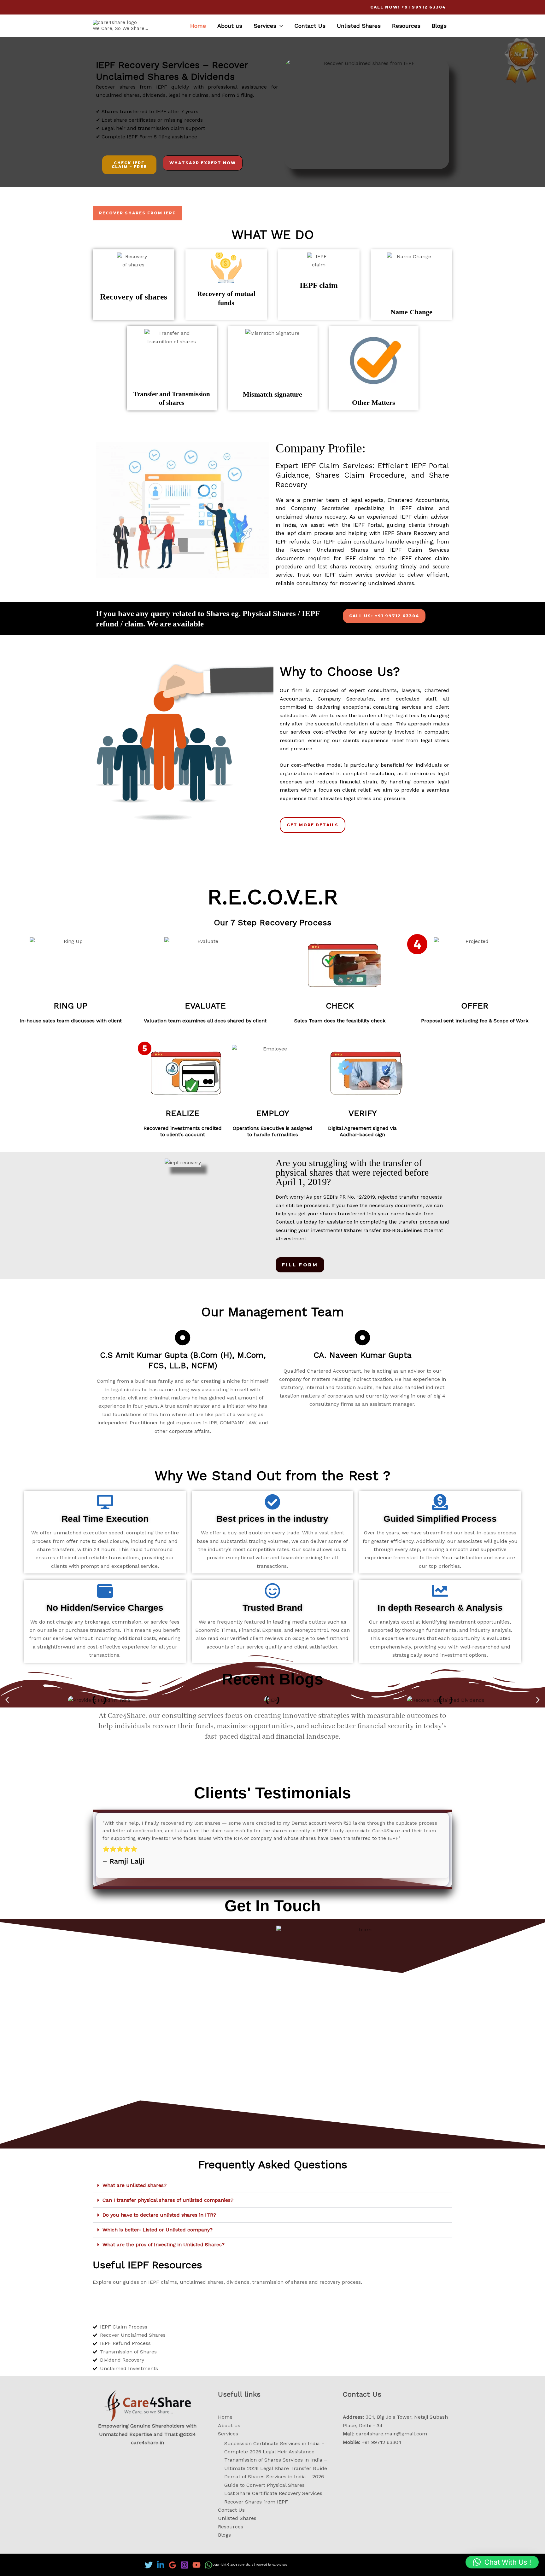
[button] (7, 1700)
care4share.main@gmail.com (391, 2434)
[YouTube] (196, 2565)
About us (230, 26)
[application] (280, 26)
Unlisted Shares (359, 26)
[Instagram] (185, 2565)
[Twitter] (149, 2565)
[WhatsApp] (208, 2565)
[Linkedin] (161, 2565)
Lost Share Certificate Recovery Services (273, 2493)
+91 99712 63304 (382, 2442)
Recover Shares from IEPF (256, 2502)
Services (265, 26)
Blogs (439, 26)
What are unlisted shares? (135, 2185)
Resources (406, 26)
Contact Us (310, 26)
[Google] (173, 2565)
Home (198, 26)
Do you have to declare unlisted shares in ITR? (159, 2215)
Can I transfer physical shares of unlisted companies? (168, 2200)
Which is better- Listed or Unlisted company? (158, 2230)
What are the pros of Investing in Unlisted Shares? (164, 2245)
